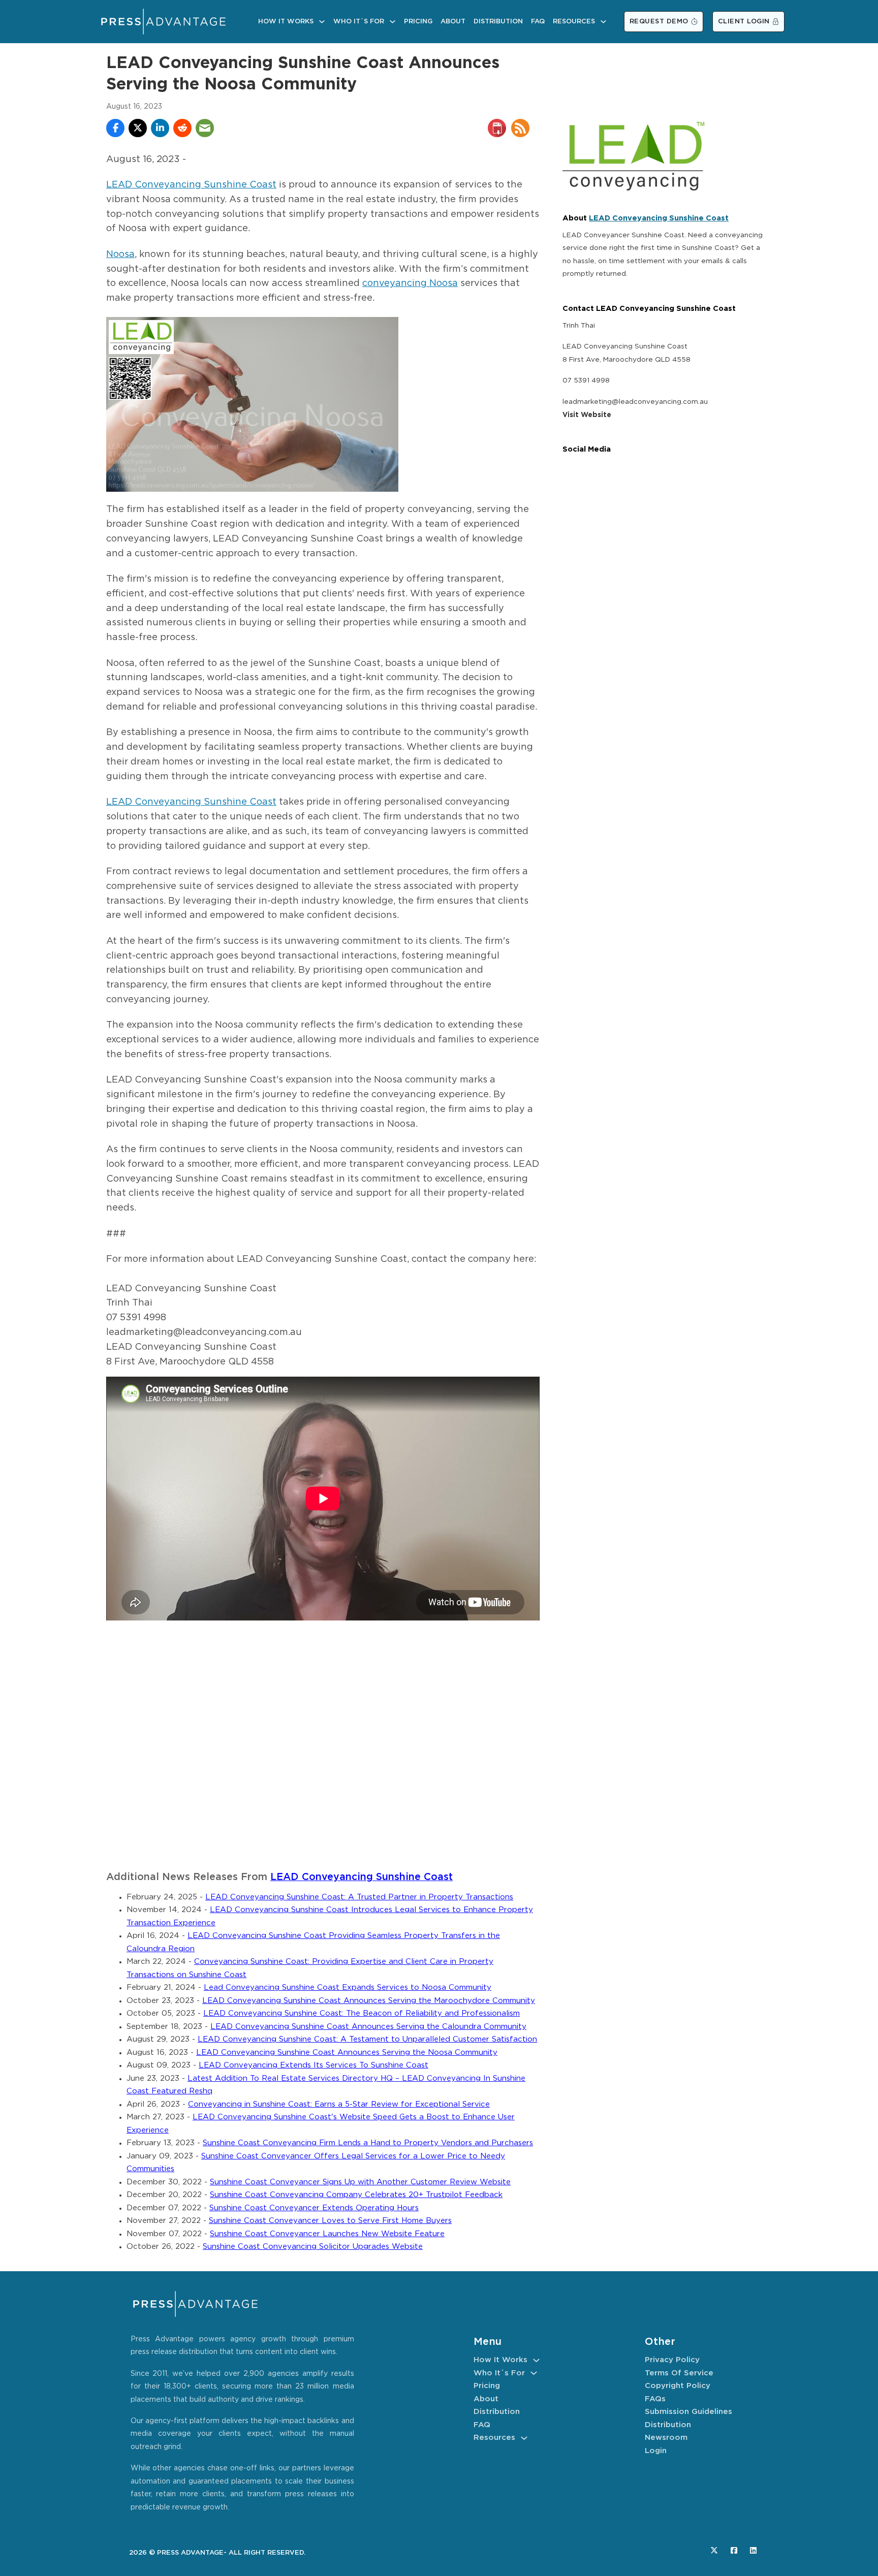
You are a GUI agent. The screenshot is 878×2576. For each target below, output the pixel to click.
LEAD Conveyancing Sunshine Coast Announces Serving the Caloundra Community (368, 2027)
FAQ (538, 22)
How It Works (286, 22)
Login (656, 2451)
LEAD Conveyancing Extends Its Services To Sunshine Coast (313, 2065)
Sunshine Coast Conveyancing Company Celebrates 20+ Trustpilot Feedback (356, 2195)
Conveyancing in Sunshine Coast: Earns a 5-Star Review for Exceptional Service (339, 2104)
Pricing (418, 22)
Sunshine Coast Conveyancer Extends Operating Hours (314, 2208)
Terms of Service (679, 2373)
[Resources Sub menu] (603, 22)
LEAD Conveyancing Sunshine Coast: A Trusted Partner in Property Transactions (359, 1897)
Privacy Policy (672, 2360)
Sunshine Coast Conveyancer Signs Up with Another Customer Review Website (360, 2182)
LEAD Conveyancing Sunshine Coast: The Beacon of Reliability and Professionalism (362, 2013)
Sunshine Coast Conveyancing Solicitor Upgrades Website (313, 2247)
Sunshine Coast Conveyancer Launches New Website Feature (327, 2234)
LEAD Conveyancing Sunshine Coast (191, 185)
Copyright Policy (678, 2386)
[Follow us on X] (714, 2550)
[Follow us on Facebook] (734, 2550)
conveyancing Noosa (410, 283)
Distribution (498, 22)
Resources (574, 22)
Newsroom (666, 2438)
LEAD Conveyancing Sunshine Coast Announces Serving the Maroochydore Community (369, 2001)
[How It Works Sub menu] (322, 22)
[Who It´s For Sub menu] (393, 22)
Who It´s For (359, 22)
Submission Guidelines (688, 2412)
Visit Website (587, 415)
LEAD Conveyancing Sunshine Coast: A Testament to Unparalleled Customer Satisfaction (367, 2039)
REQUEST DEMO (659, 22)
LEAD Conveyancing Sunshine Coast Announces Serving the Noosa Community (347, 2053)
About (453, 22)
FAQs (655, 2399)
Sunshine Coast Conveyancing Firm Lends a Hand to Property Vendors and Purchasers (368, 2143)
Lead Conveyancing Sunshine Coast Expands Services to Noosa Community (348, 1987)
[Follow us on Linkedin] (753, 2550)
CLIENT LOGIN (744, 22)
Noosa (120, 255)
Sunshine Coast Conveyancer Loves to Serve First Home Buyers (330, 2221)
